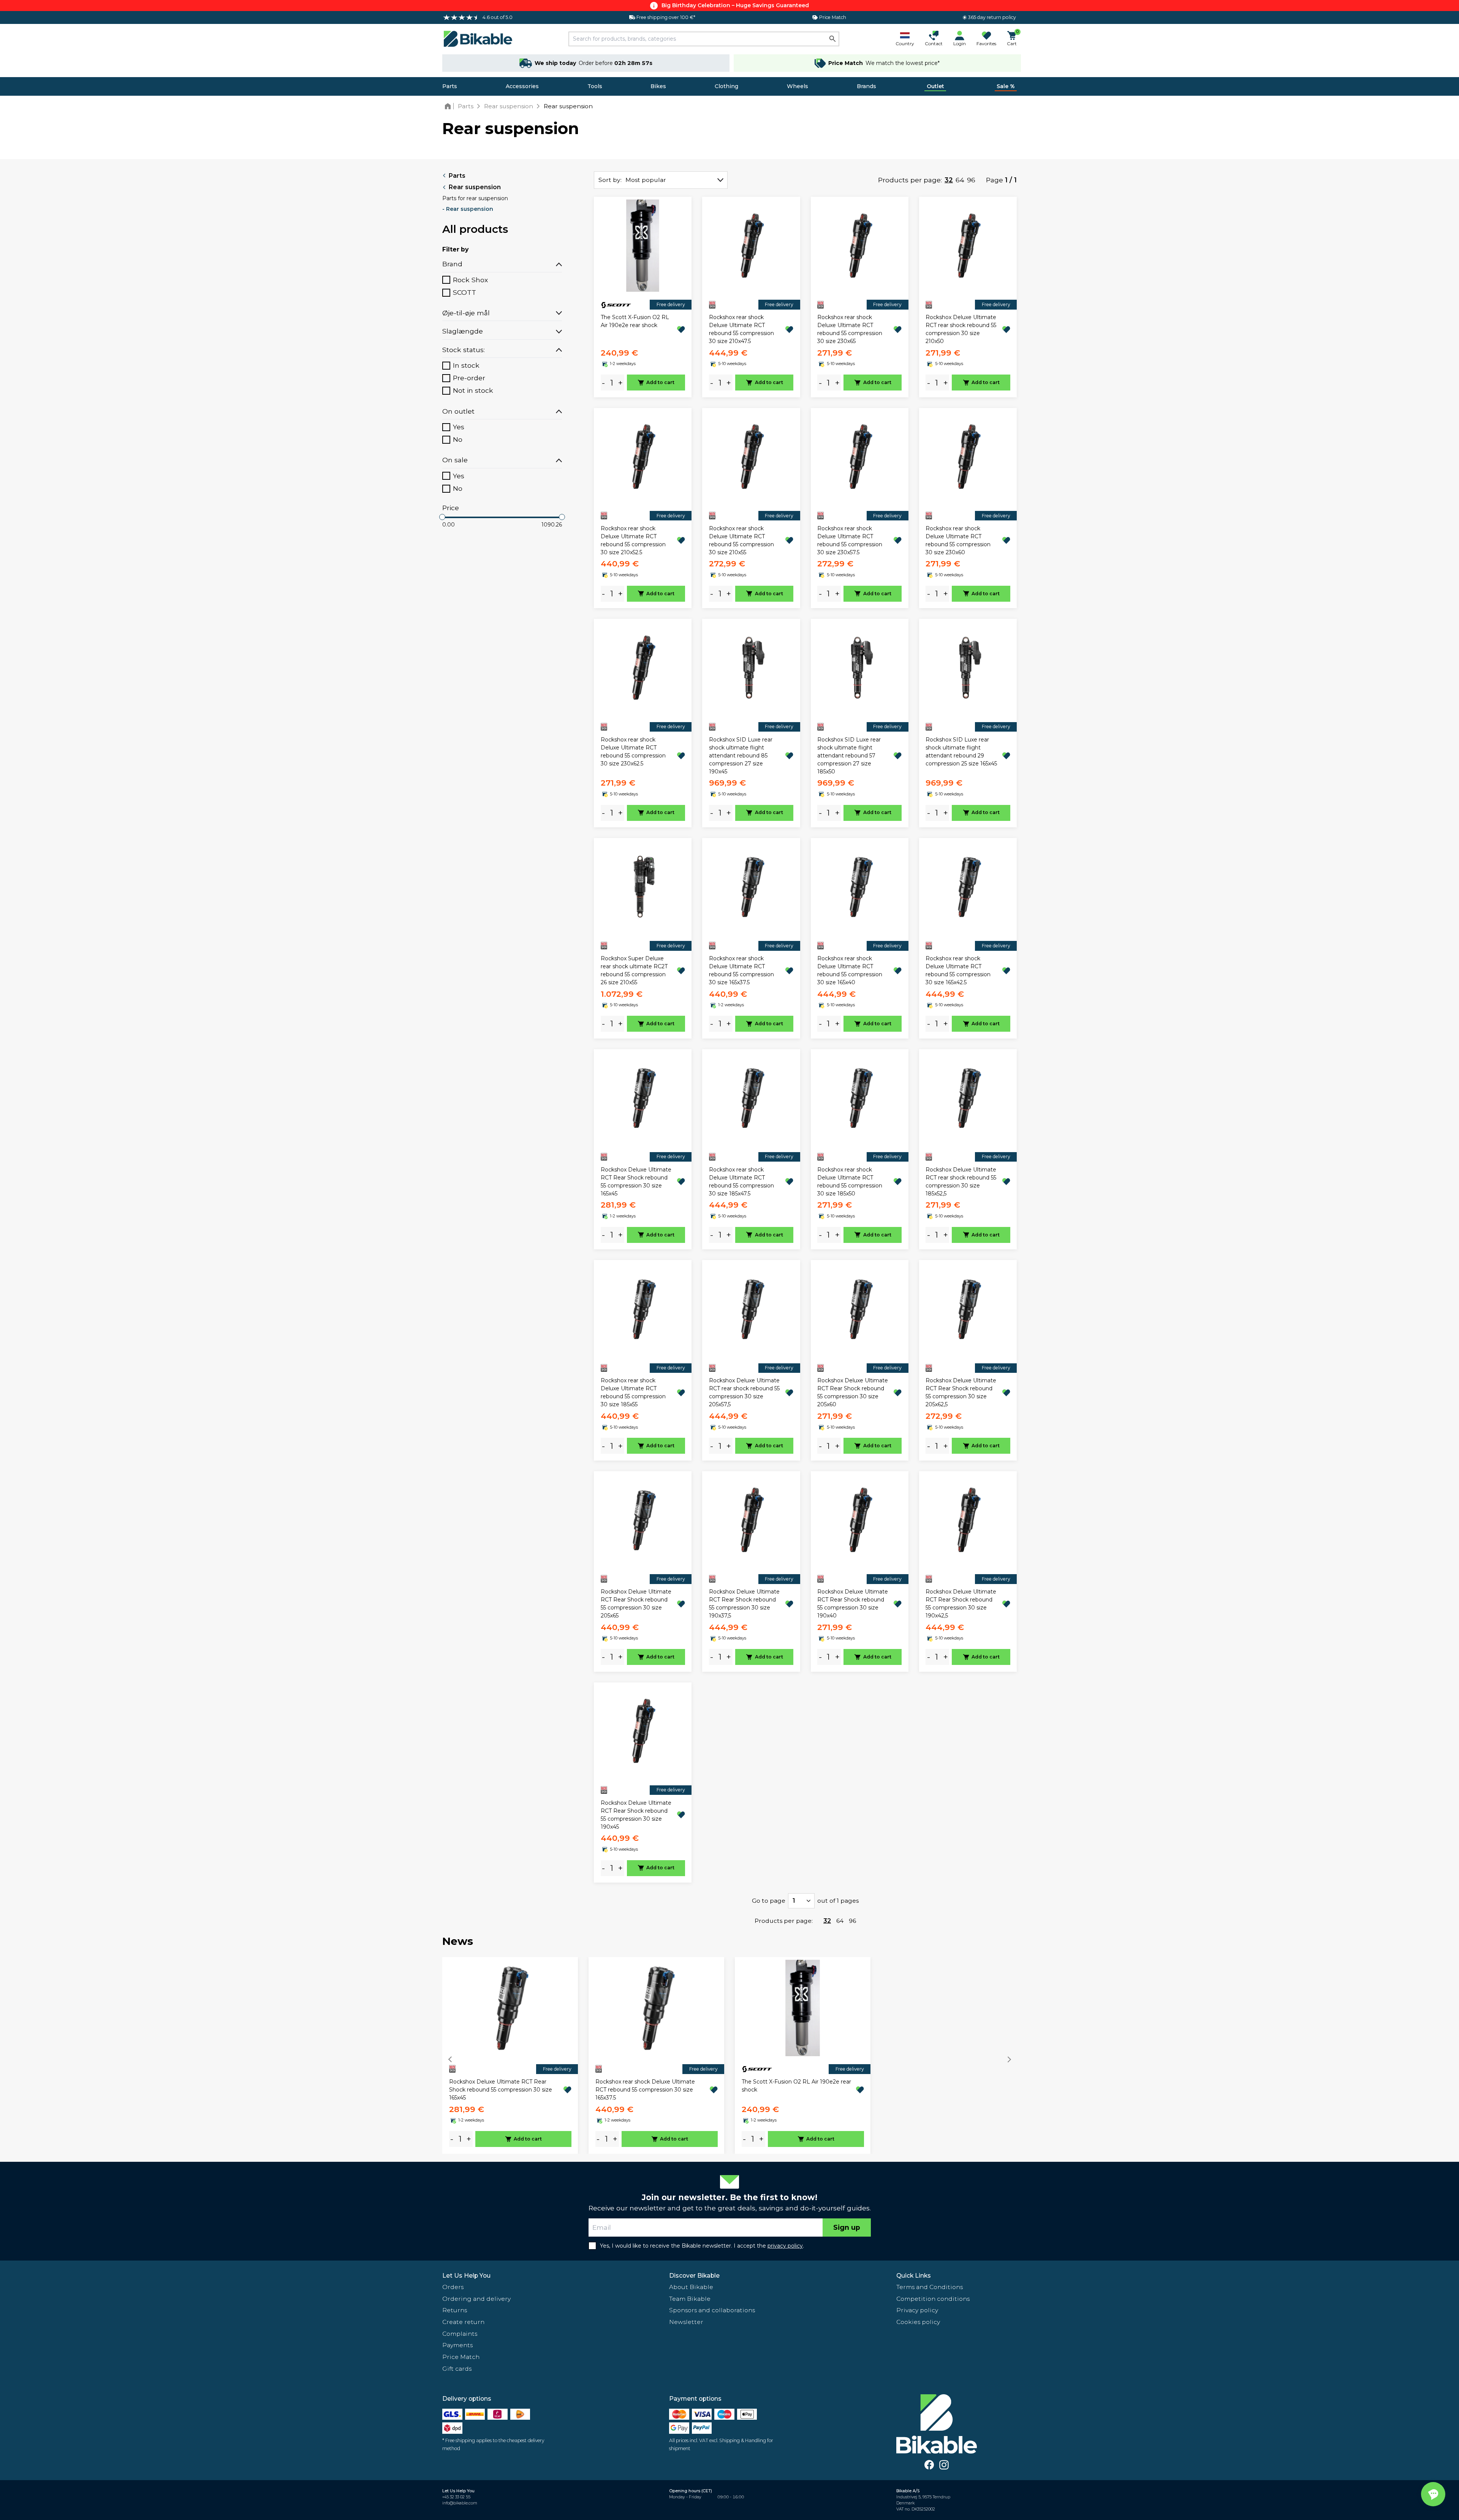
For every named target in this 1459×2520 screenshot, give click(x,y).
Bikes (658, 86)
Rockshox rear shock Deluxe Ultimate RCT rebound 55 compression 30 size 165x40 (850, 970)
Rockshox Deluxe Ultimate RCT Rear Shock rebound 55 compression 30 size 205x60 (853, 1392)
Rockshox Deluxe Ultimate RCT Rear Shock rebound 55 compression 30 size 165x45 (636, 1182)
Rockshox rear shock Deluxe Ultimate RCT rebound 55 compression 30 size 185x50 (850, 1182)
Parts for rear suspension (475, 198)
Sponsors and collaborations (712, 2310)
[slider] (442, 517)
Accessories (522, 86)
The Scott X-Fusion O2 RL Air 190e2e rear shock (635, 321)
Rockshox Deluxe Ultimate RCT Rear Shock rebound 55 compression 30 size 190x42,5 (961, 1604)
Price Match (461, 2357)
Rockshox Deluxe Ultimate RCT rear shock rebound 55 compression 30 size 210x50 (961, 329)
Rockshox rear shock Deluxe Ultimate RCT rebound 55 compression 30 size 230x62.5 (633, 752)
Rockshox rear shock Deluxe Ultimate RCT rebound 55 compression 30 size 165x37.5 (741, 970)
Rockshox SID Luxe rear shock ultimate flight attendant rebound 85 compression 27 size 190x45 (741, 756)
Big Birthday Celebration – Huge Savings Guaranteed (735, 5)
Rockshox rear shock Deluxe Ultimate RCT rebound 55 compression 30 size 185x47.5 (741, 1182)
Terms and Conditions (930, 2287)
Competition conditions (933, 2299)
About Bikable (691, 2287)
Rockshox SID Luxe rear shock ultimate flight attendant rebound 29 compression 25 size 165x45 (961, 752)
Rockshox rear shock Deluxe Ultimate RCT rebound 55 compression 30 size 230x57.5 (850, 540)
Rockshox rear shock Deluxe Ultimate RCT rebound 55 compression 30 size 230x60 (958, 540)
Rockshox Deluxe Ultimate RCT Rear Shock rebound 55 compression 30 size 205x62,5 (961, 1392)
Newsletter (686, 2322)
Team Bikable (690, 2299)
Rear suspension (475, 187)
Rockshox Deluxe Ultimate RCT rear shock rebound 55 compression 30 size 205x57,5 (744, 1392)
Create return (463, 2322)
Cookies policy (918, 2322)
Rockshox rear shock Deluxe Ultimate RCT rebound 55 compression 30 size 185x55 (633, 1392)
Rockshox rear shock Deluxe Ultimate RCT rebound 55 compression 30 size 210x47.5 (741, 329)
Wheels (798, 86)
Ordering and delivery (476, 2299)
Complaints (460, 2334)
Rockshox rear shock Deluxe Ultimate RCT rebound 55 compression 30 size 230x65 (850, 329)
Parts (450, 86)
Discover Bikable (694, 2276)
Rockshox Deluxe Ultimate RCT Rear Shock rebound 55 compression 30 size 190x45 (636, 1815)
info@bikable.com (460, 2503)
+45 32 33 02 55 (456, 2497)
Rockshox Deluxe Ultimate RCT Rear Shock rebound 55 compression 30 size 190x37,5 (744, 1604)
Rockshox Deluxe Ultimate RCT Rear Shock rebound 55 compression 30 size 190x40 (853, 1604)
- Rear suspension (468, 209)
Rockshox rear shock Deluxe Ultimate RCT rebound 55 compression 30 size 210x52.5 (633, 540)
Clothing (726, 86)
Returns (455, 2310)
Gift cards (457, 2369)
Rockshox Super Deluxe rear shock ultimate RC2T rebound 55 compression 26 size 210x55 (634, 970)
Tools (595, 86)
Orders (453, 2287)
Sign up (847, 2227)
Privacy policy (917, 2310)
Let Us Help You (466, 2276)
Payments (457, 2345)
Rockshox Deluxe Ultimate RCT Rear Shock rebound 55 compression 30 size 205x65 (636, 1604)
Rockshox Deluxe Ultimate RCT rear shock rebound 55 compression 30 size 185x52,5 (961, 1182)
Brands (866, 86)
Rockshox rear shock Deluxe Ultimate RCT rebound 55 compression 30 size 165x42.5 (958, 970)
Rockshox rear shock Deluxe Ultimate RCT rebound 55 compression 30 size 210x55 (741, 540)
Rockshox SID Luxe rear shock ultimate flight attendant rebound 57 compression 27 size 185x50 (849, 756)
